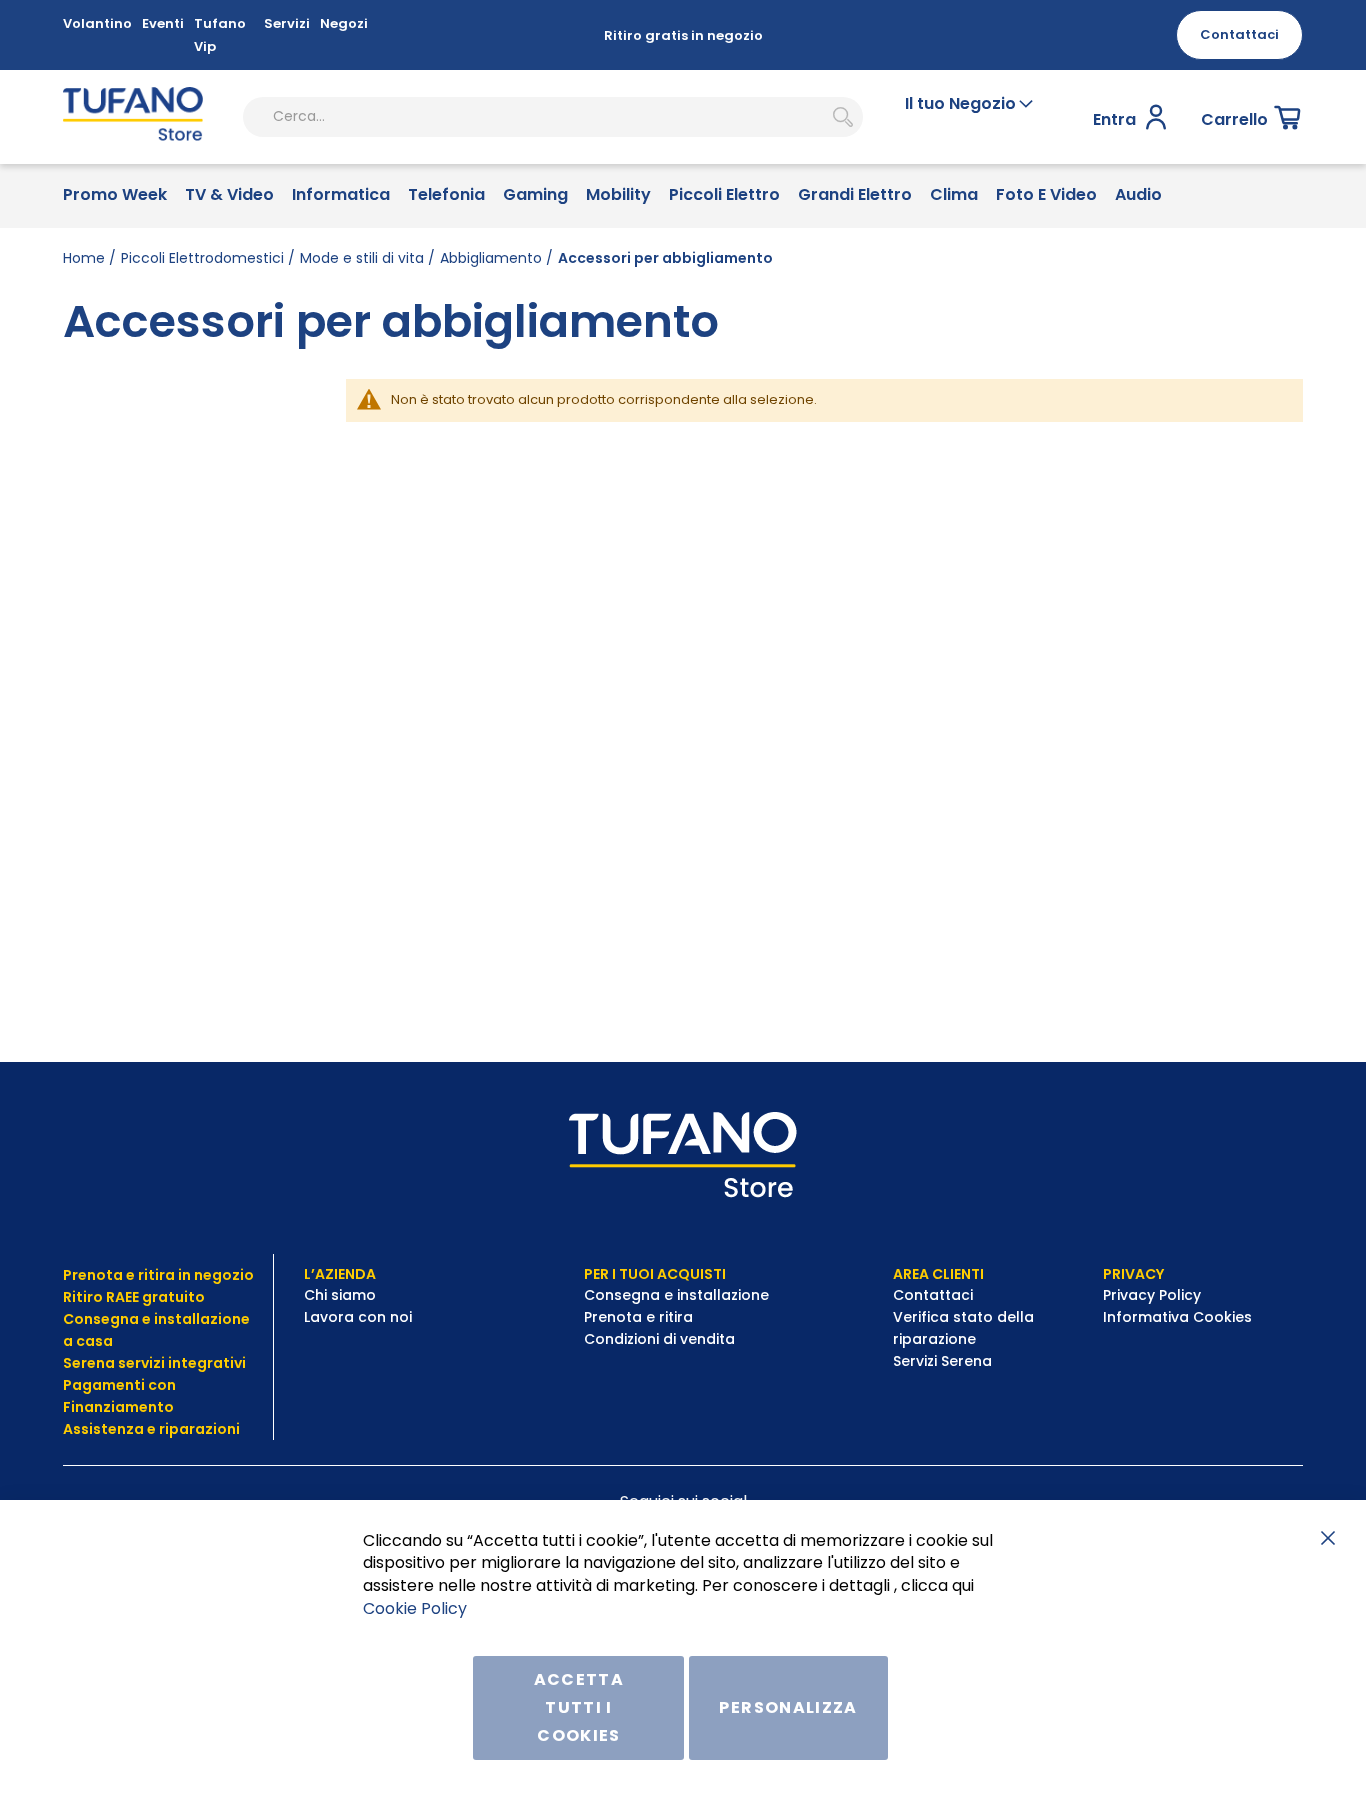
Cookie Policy (415, 1608)
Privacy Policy (1154, 1295)
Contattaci (935, 1295)
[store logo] (133, 117)
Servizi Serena (942, 1361)
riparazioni (198, 1429)
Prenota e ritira (640, 1317)
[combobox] (553, 117)
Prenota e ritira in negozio (158, 1275)
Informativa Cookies (1177, 1317)
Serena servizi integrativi (156, 1363)
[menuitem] (115, 196)
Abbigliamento (491, 258)
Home (84, 258)
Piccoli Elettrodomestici (202, 258)
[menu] (683, 196)
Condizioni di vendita (659, 1339)
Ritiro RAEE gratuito (134, 1297)
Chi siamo (340, 1295)
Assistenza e (109, 1429)
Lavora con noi (360, 1317)
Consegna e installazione (676, 1295)
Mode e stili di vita (362, 258)
